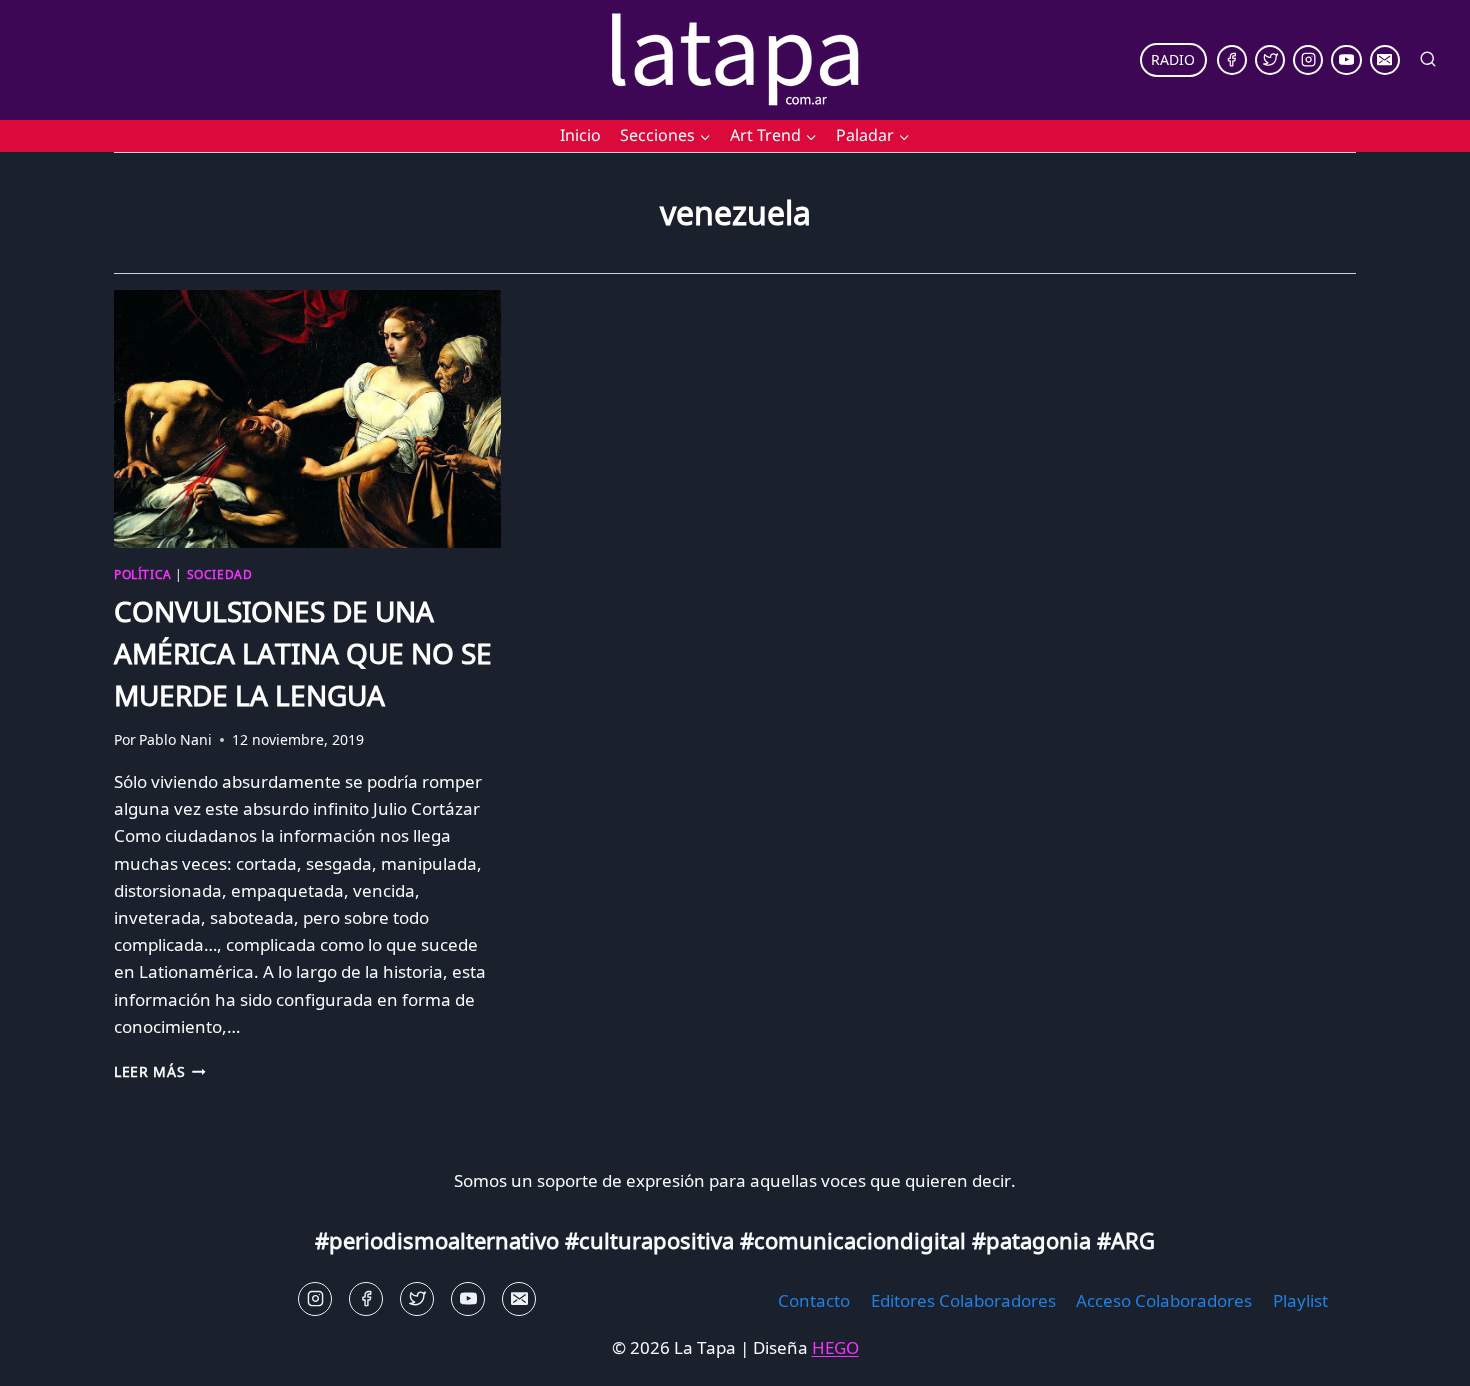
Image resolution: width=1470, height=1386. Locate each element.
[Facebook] (1232, 60)
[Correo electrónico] (1385, 60)
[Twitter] (1270, 60)
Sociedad (220, 574)
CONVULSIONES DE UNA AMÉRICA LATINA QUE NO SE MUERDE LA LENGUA (303, 653)
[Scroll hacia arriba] (50, 1355)
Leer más (160, 1071)
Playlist (1300, 1300)
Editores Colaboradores (963, 1300)
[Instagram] (1308, 60)
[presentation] (307, 419)
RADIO (1173, 59)
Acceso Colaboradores (1164, 1300)
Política (143, 574)
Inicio (580, 135)
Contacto (814, 1300)
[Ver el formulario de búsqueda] (1428, 60)
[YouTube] (1346, 60)
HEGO (835, 1347)
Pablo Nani (175, 739)
